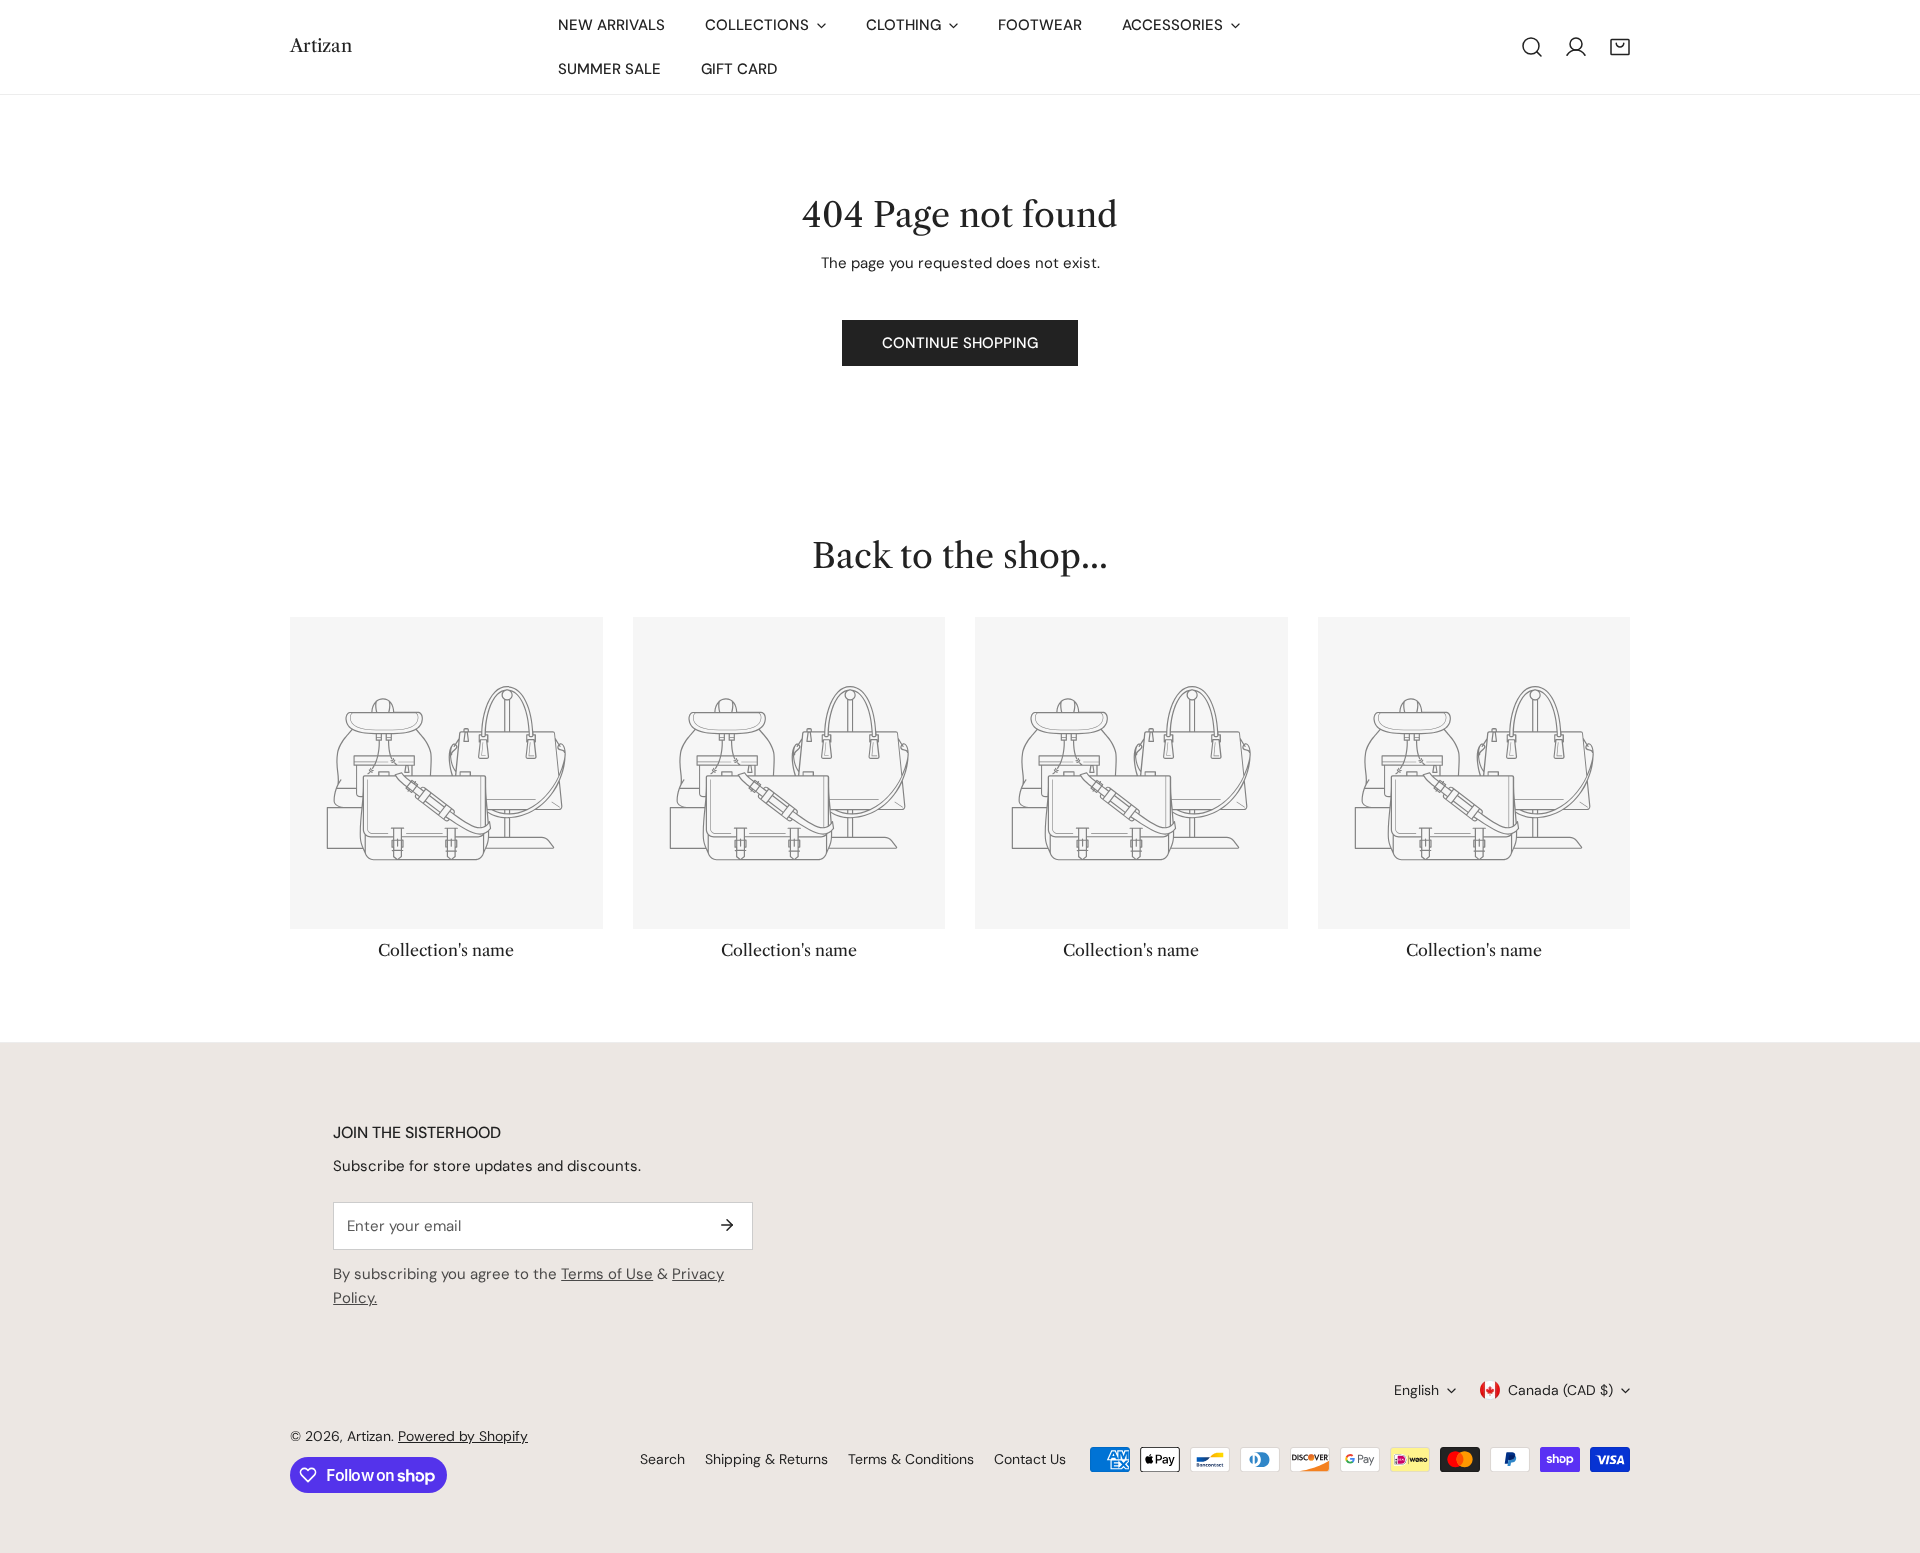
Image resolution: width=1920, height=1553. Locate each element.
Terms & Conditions (911, 1459)
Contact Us (1030, 1459)
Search (662, 1459)
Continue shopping (960, 343)
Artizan (369, 1436)
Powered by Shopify (463, 1436)
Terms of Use (607, 1274)
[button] (1620, 47)
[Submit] (727, 1225)
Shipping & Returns (766, 1459)
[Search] (1532, 47)
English (1416, 1390)
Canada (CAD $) (1560, 1390)
